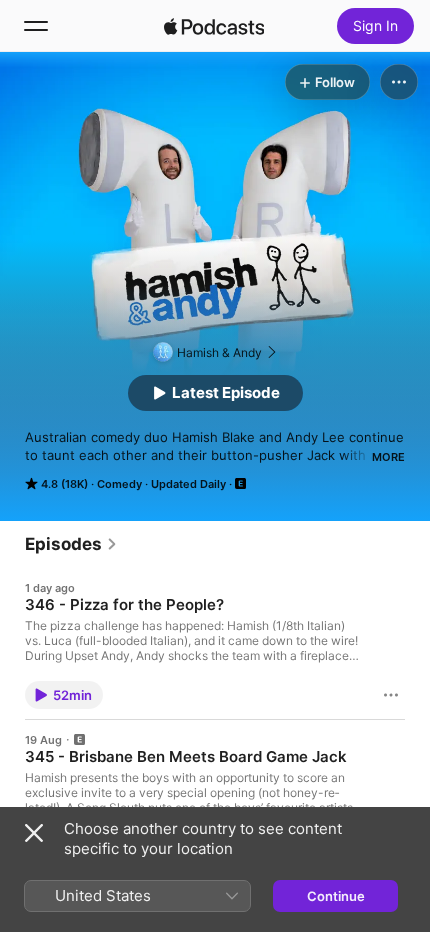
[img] (214, 26)
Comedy (119, 484)
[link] (71, 544)
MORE (388, 457)
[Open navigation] (36, 26)
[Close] (34, 833)
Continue (336, 896)
